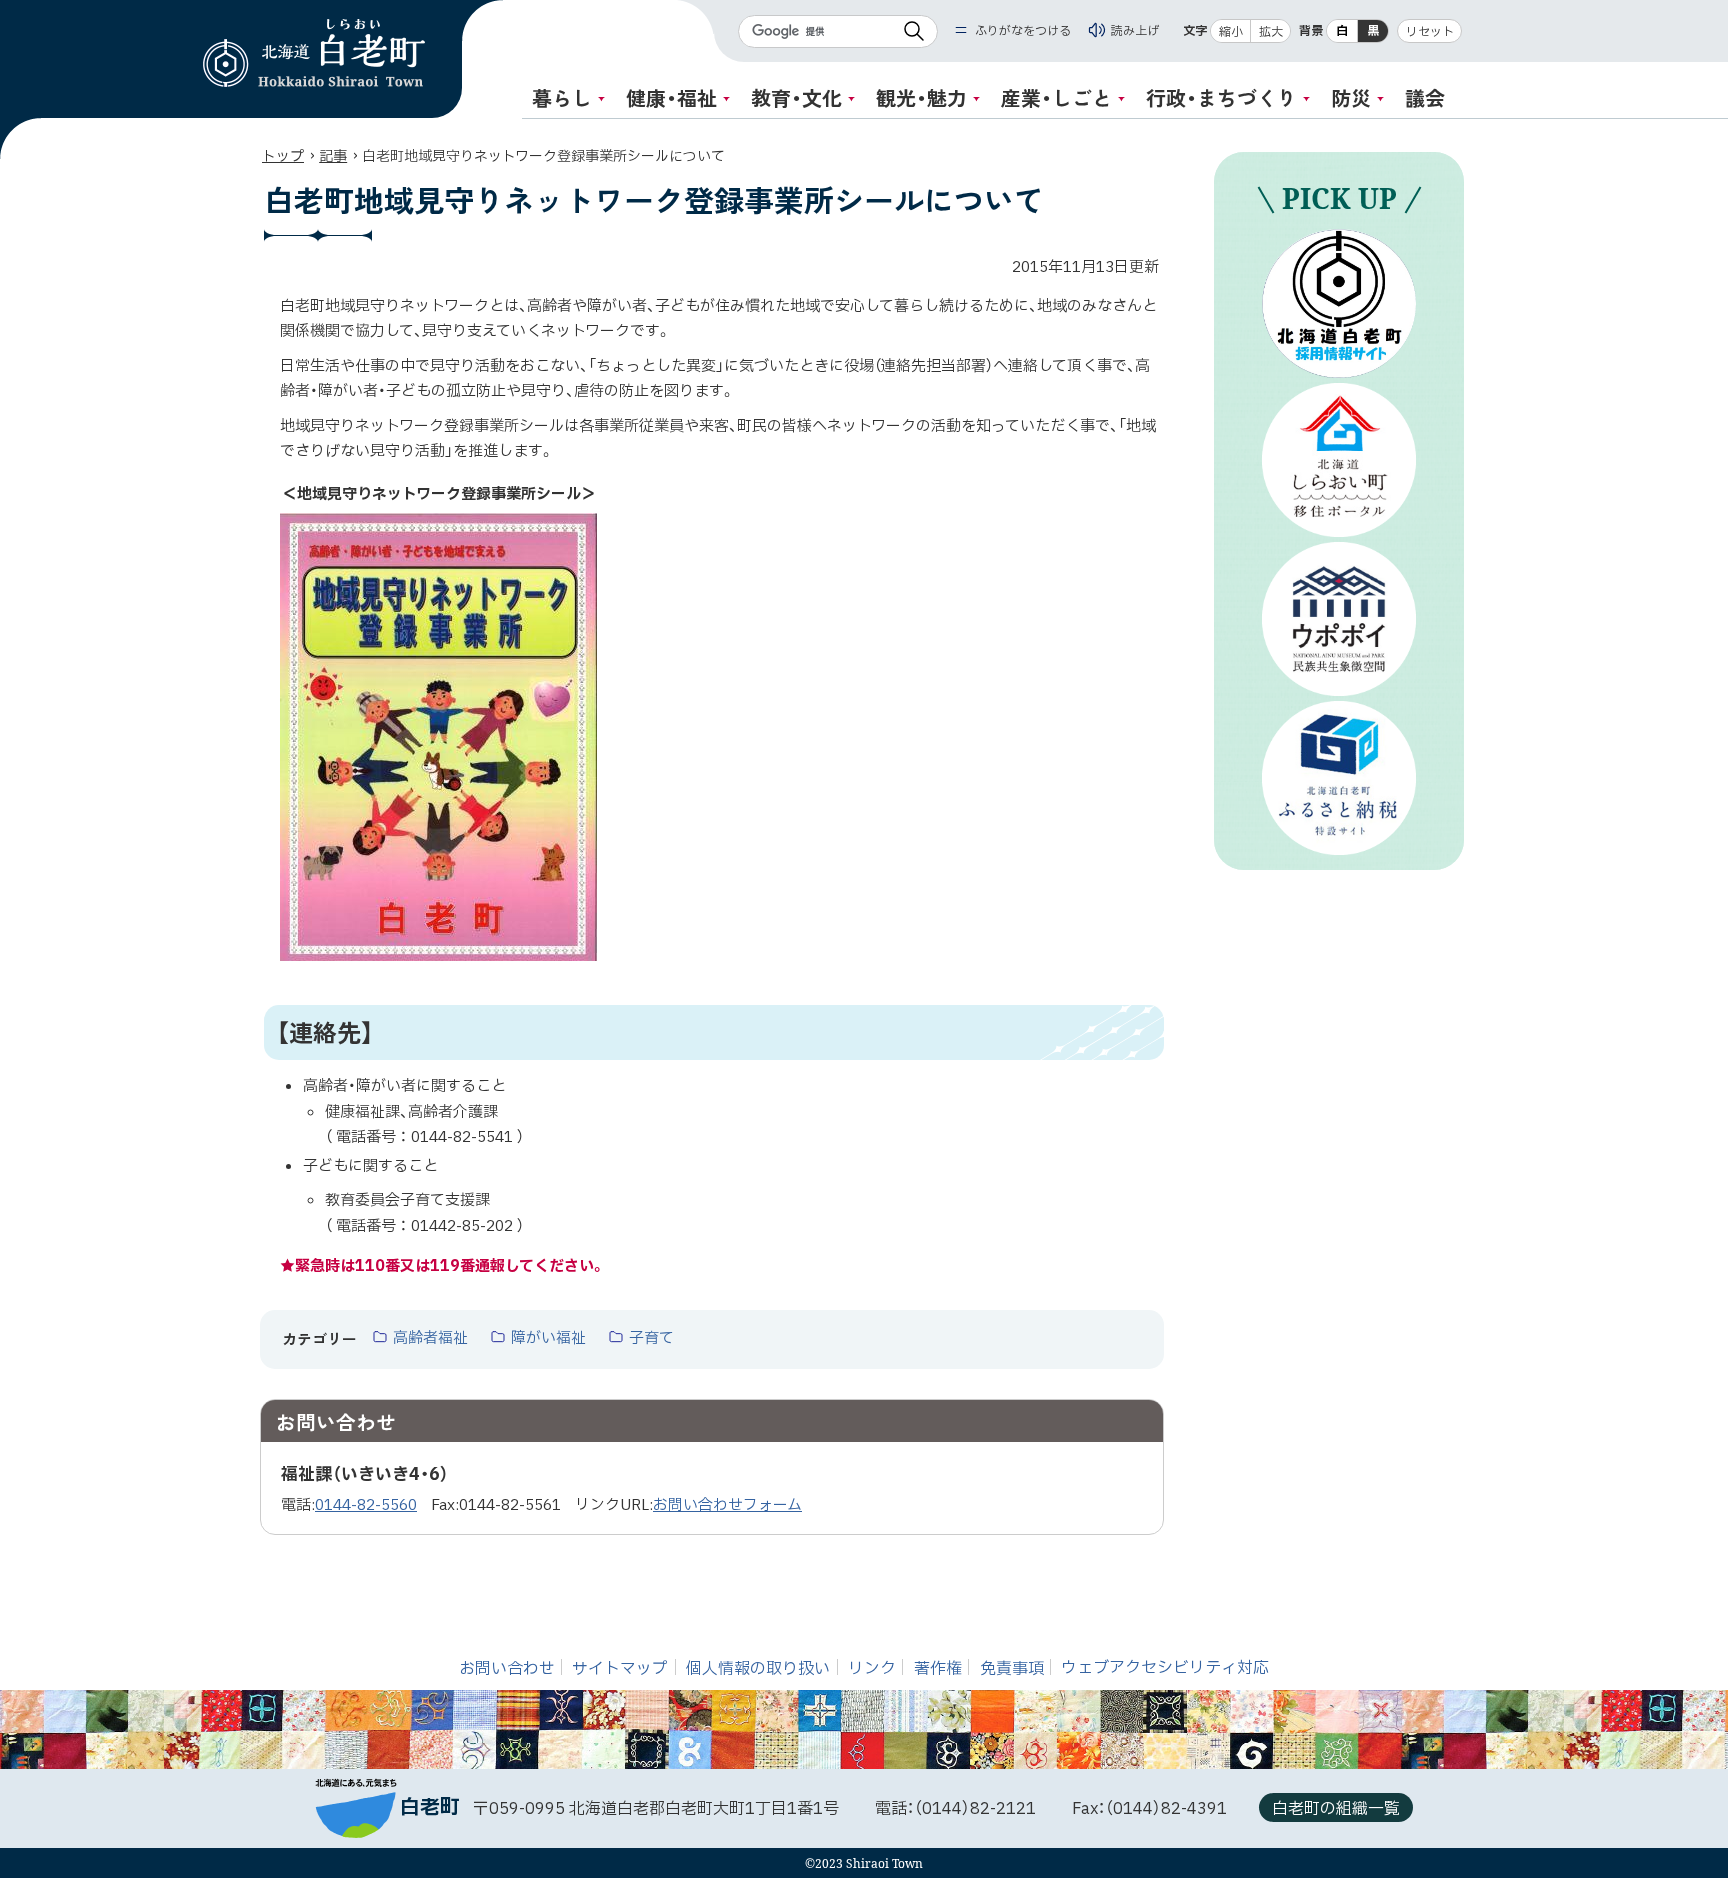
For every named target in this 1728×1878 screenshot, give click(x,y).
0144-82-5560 (366, 1505)
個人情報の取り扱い (758, 1668)
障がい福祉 (548, 1339)
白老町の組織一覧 (1336, 1809)
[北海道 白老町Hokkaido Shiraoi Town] (314, 53)
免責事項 (1012, 1668)
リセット (1430, 32)
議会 (1425, 97)
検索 (914, 31)
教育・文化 (796, 97)
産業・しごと (1056, 97)
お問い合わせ (507, 1668)
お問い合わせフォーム (727, 1505)
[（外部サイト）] (1339, 303)
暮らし (562, 97)
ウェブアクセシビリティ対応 (1165, 1668)
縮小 (1231, 32)
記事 (333, 156)
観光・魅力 (921, 97)
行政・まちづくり (1221, 97)
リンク (872, 1668)
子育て (651, 1339)
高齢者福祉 (430, 1339)
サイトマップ (620, 1668)
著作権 (938, 1668)
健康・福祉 (671, 97)
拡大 (1271, 32)
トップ (283, 156)
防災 (1351, 97)
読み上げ (1135, 31)
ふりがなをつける (1023, 31)
